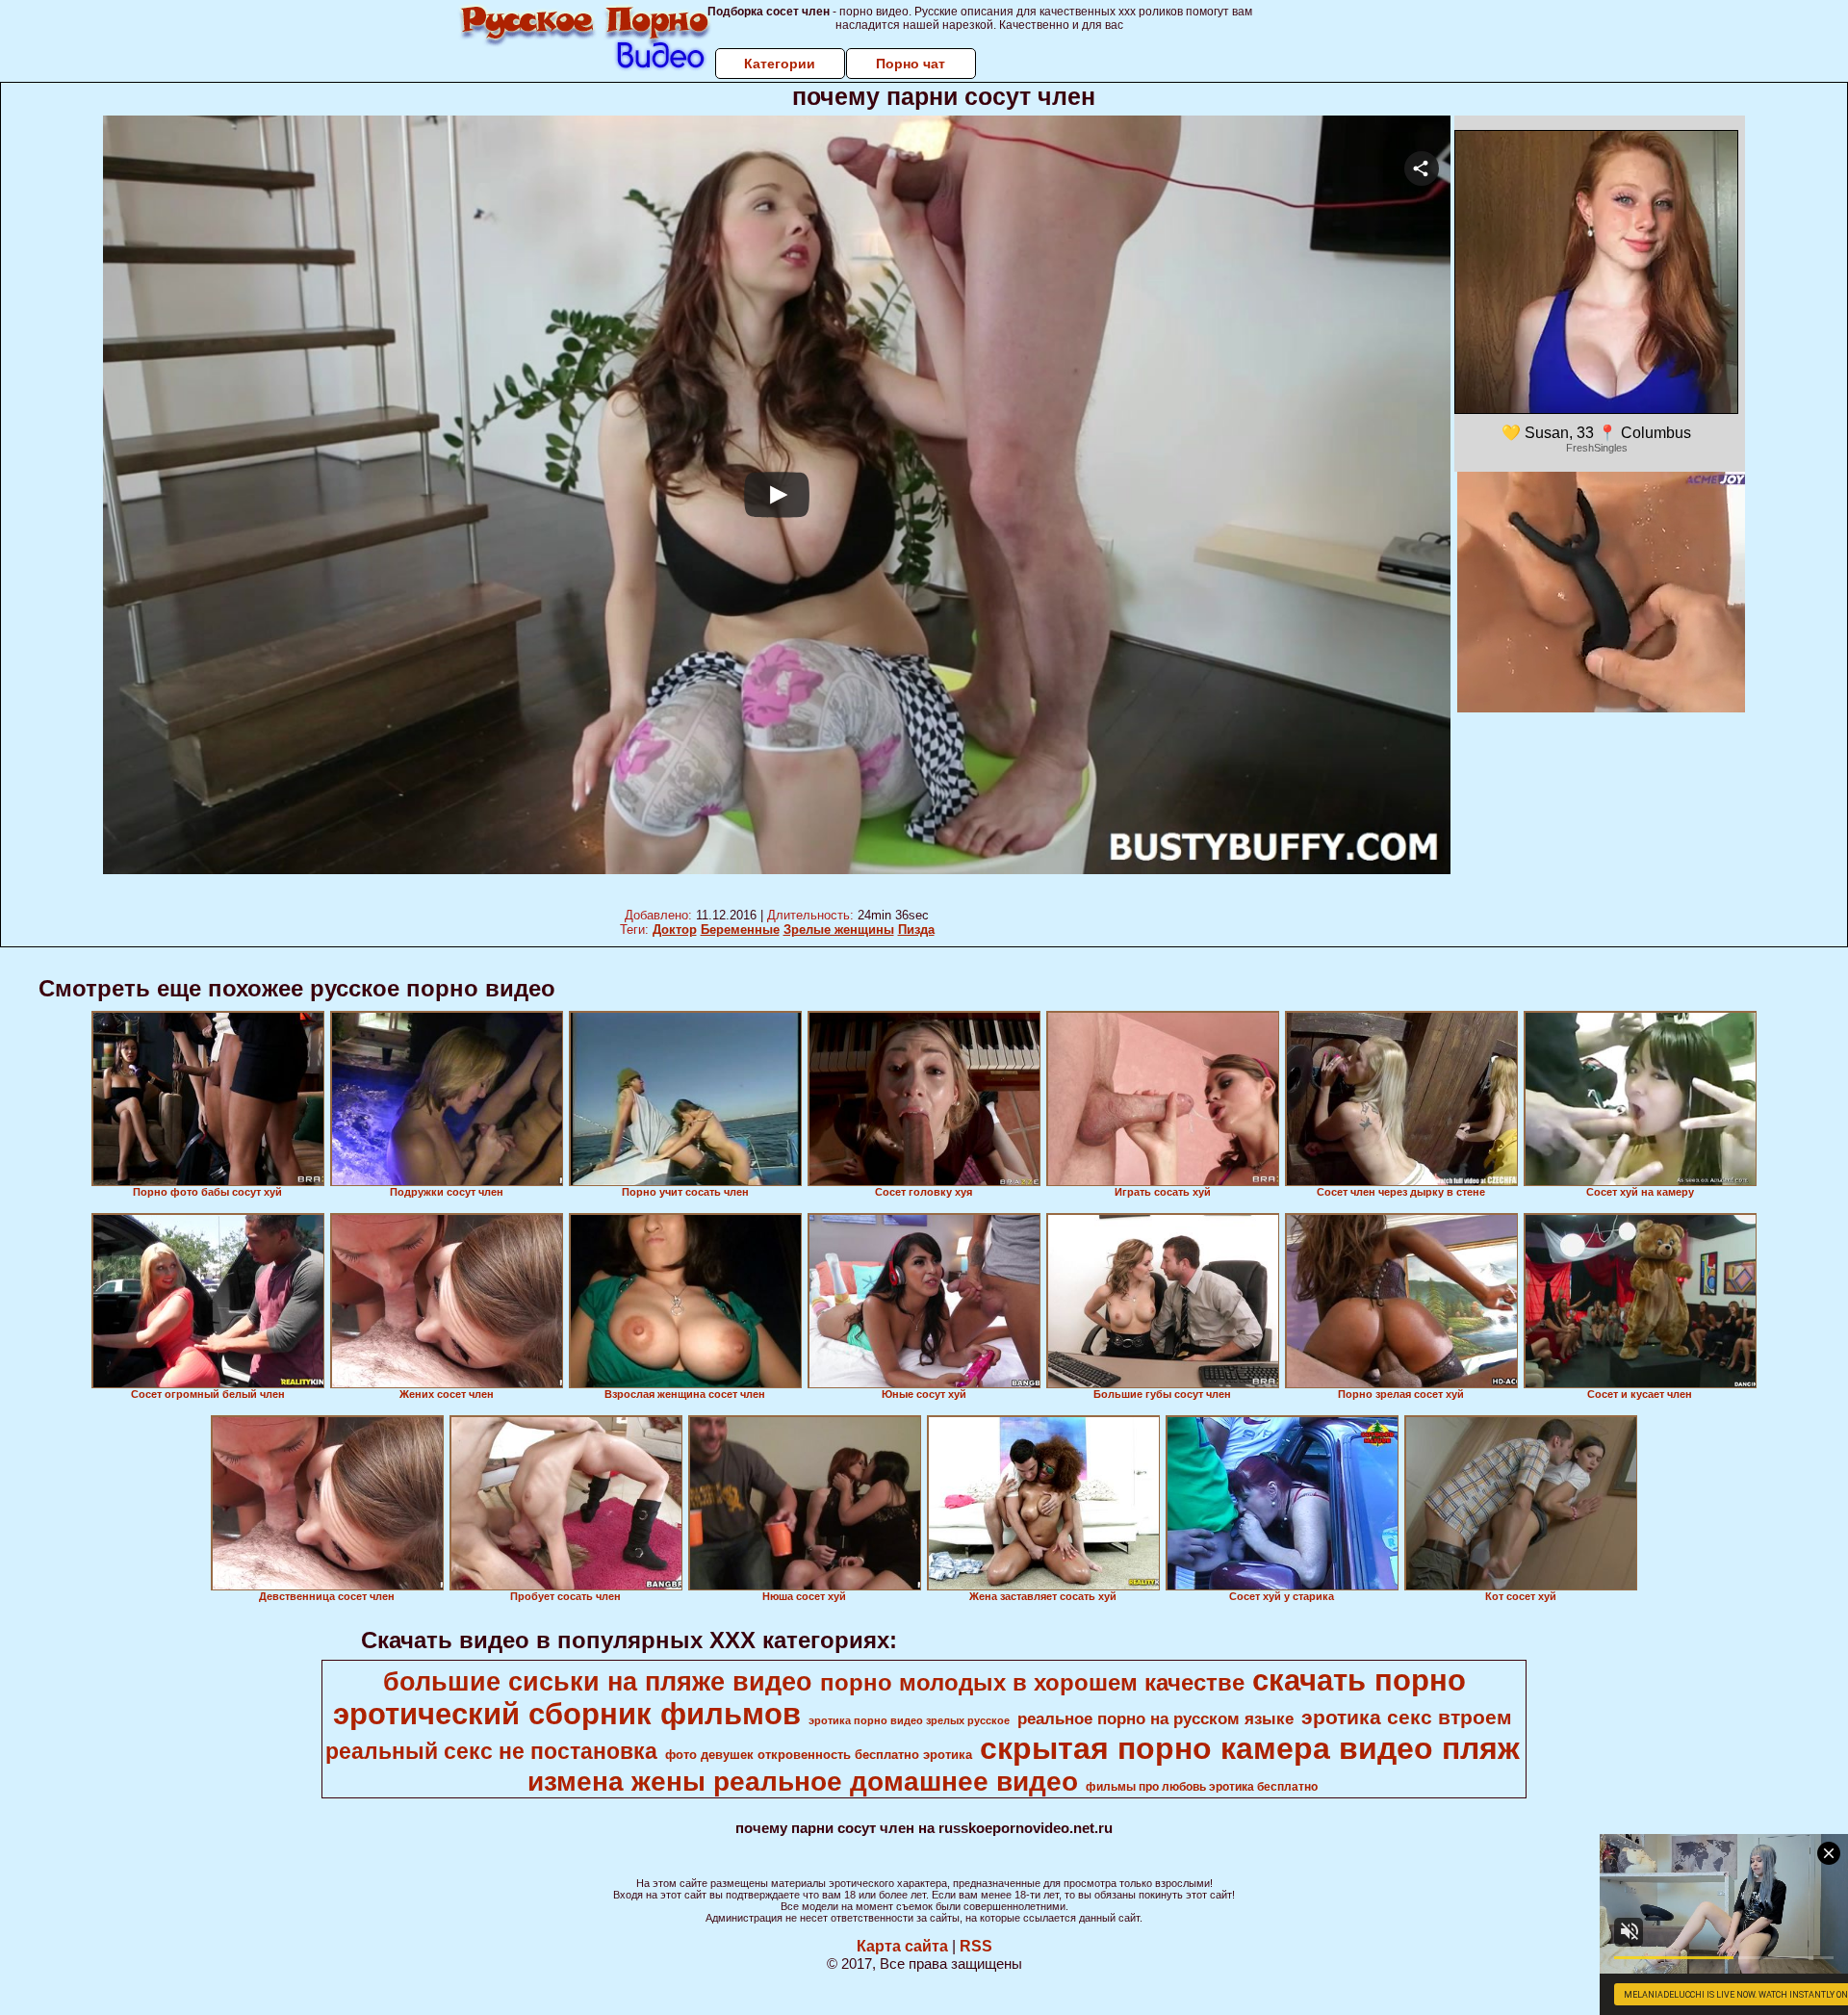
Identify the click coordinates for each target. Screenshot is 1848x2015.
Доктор (675, 930)
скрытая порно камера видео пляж (1250, 1748)
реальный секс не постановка (491, 1751)
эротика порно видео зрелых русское (909, 1720)
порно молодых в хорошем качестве (1032, 1682)
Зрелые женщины (839, 930)
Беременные (740, 930)
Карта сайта (902, 1946)
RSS (976, 1946)
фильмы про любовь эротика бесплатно (1202, 1787)
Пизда (916, 930)
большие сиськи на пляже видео (598, 1682)
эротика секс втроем (1407, 1718)
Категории (780, 64)
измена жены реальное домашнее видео (803, 1782)
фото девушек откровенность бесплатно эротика (819, 1755)
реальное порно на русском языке (1155, 1718)
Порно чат (911, 64)
